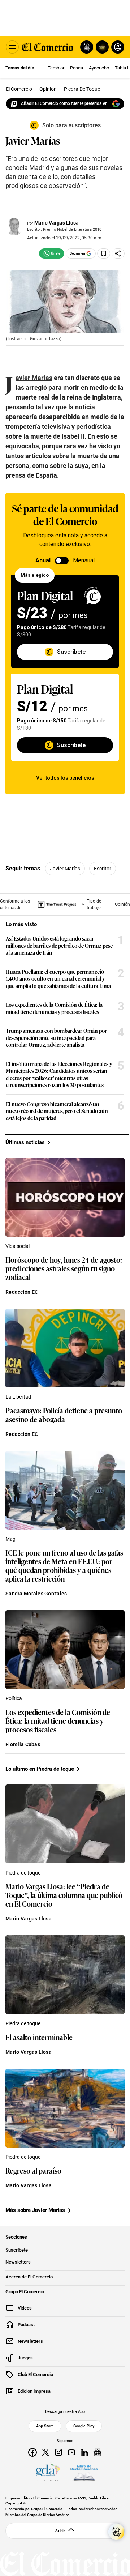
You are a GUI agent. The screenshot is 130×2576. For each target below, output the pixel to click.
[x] (45, 2452)
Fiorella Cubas (23, 1744)
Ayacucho (99, 68)
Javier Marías (65, 869)
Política (14, 1698)
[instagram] (58, 2452)
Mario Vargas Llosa (57, 223)
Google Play (84, 2426)
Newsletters (18, 2262)
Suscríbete (17, 2250)
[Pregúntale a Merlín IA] (116, 2532)
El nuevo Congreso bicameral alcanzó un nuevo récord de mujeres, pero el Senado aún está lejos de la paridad (57, 1111)
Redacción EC (22, 1292)
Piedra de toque (23, 1873)
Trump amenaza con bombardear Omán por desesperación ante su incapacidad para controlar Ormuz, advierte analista (56, 1038)
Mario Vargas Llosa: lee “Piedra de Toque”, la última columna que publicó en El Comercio (64, 1895)
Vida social (18, 1246)
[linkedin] (84, 2452)
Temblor (56, 68)
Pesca (77, 68)
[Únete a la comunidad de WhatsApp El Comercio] (52, 253)
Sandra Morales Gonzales (36, 1594)
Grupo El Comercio (25, 2292)
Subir (60, 2531)
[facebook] (32, 2452)
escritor (103, 869)
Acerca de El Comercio (29, 2277)
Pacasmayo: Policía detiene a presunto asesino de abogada (64, 1415)
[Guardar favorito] (104, 253)
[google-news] (97, 2452)
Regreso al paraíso (33, 2170)
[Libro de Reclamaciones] (84, 2473)
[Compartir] (118, 253)
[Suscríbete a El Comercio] (101, 47)
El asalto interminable (39, 2037)
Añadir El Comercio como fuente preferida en (64, 103)
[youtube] (71, 2452)
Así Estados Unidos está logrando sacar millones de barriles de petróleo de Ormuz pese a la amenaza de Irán (59, 945)
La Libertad (18, 1397)
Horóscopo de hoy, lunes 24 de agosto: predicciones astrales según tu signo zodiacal (64, 1268)
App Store (45, 2426)
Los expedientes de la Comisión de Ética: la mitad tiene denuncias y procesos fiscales (54, 1008)
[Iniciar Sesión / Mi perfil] (118, 47)
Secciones (16, 2237)
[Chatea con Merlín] (87, 47)
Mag (10, 1539)
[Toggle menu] (12, 47)
